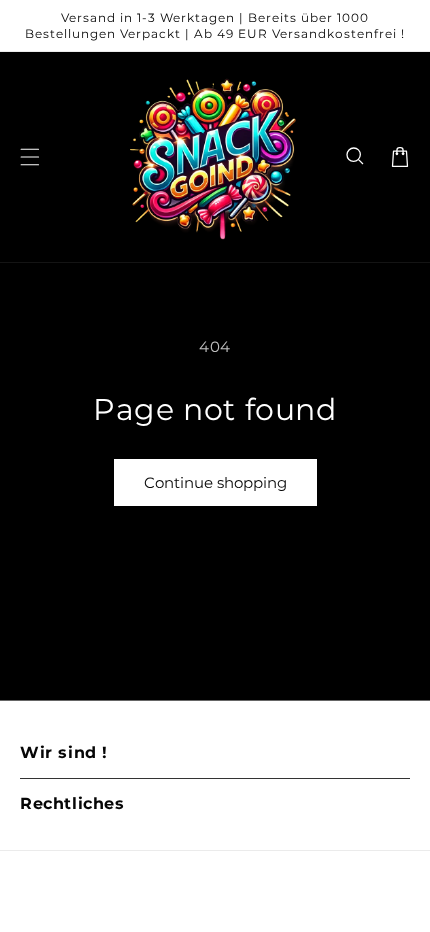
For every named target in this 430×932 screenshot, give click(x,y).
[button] (356, 157)
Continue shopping (215, 482)
